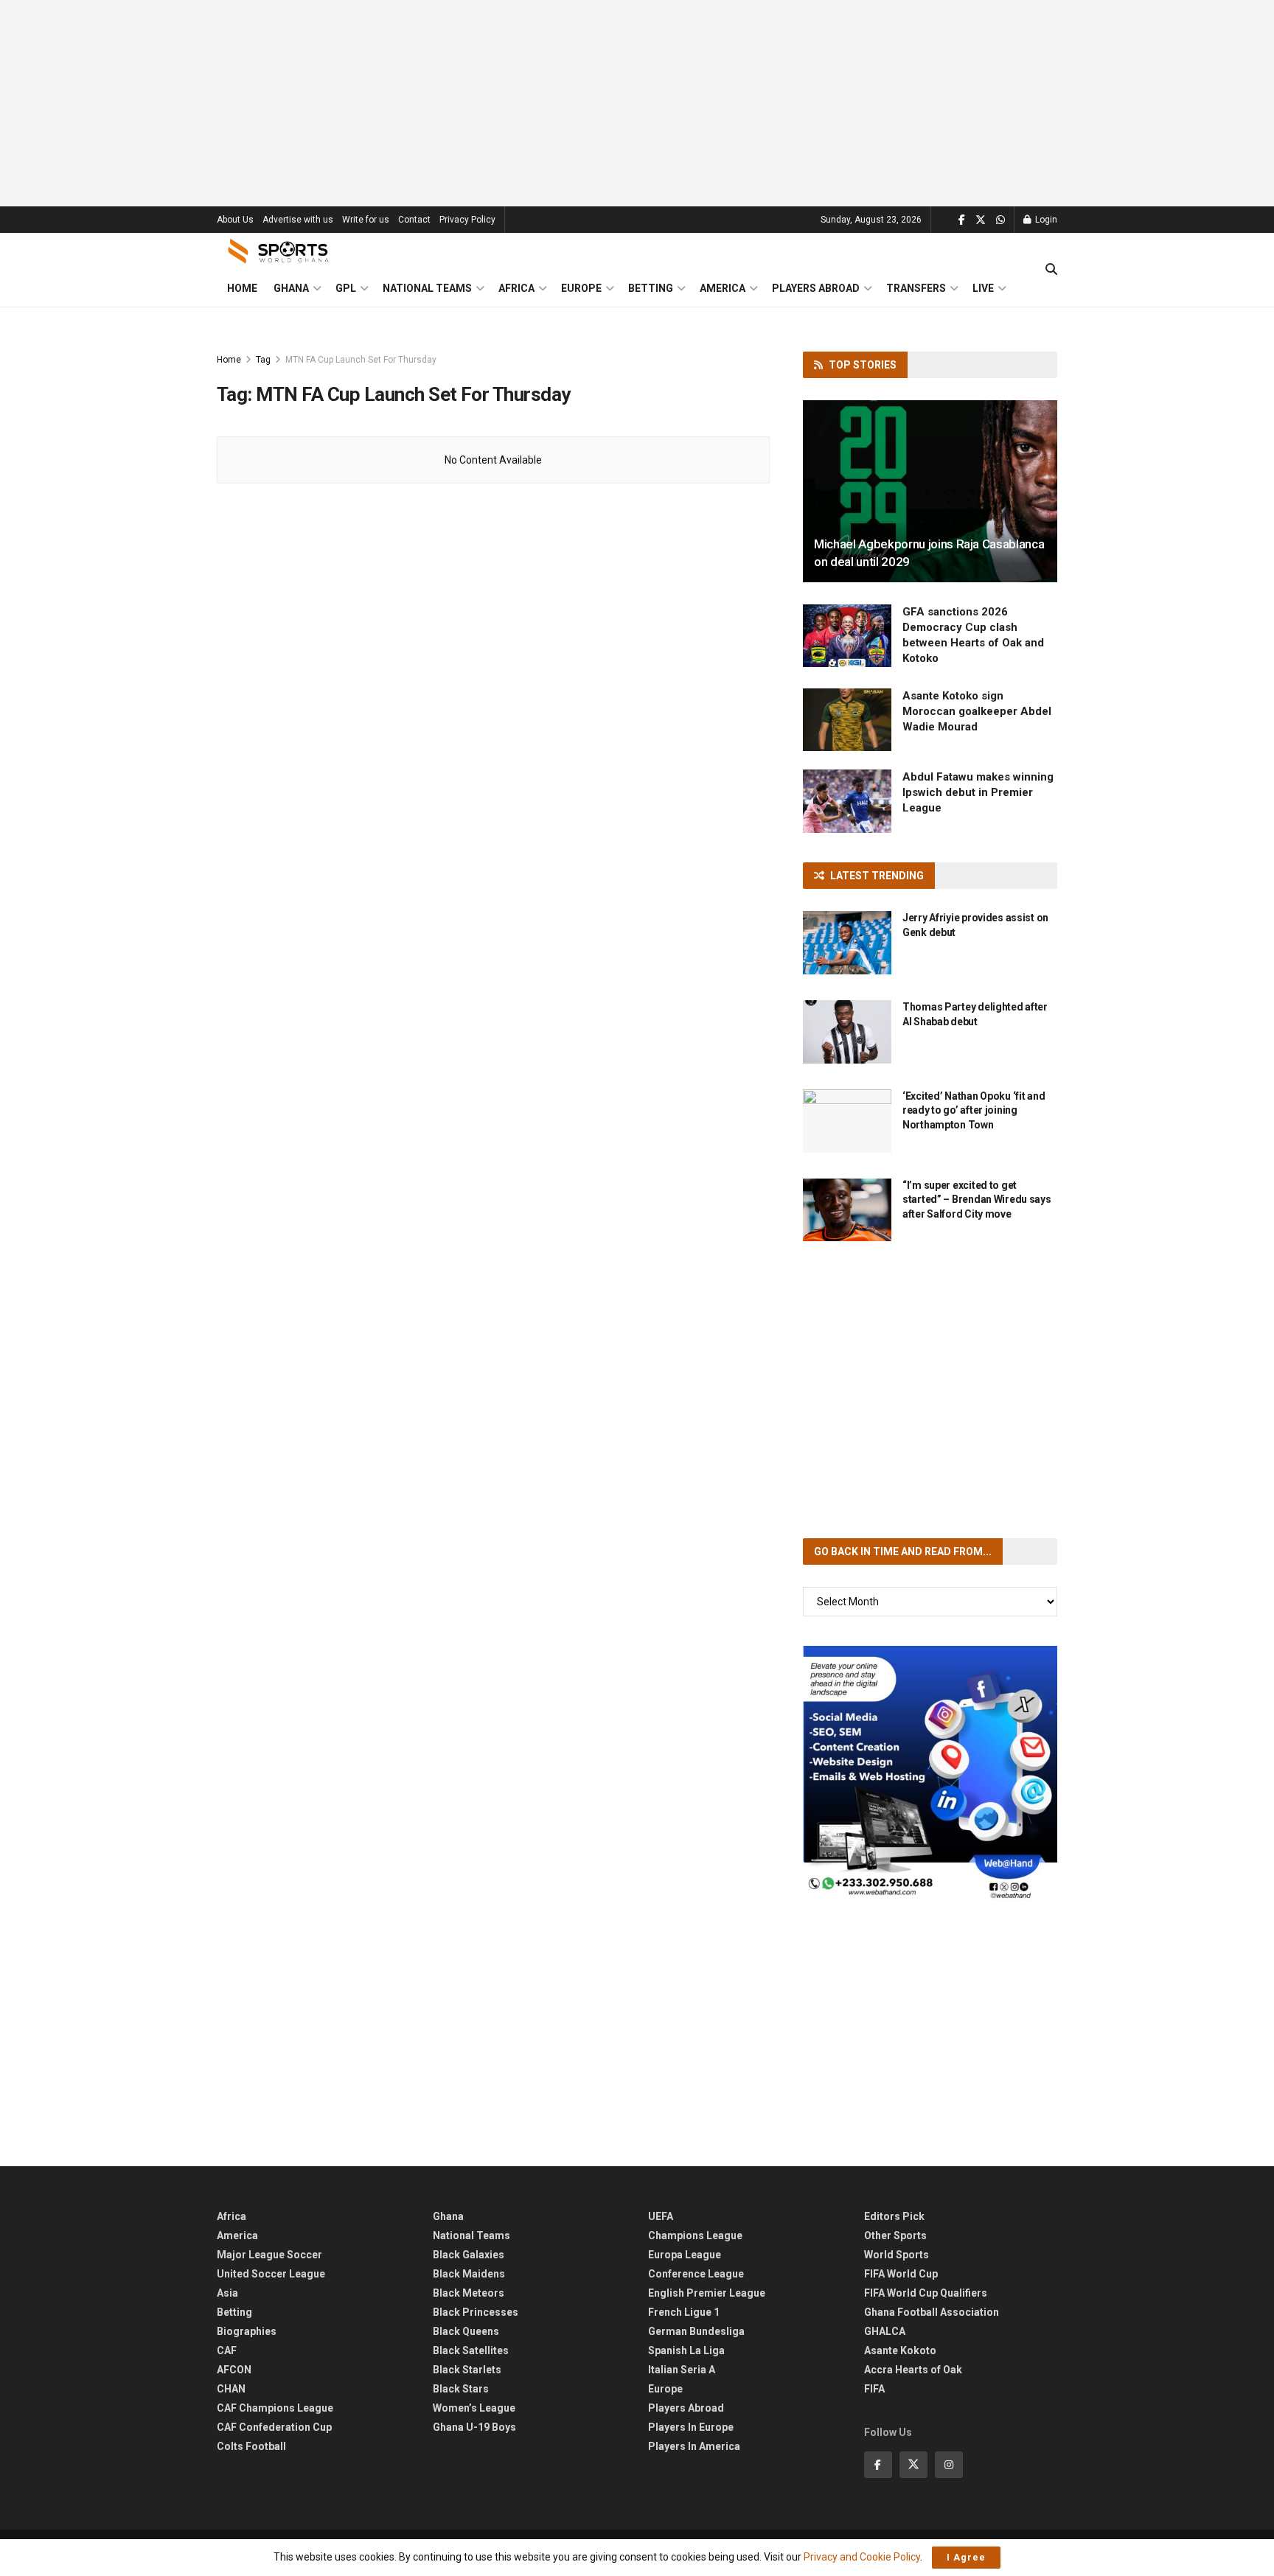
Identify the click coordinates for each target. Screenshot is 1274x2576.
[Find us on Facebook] (962, 220)
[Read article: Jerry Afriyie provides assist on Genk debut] (847, 943)
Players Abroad (816, 288)
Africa (516, 288)
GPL (346, 288)
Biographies (247, 2331)
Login (1045, 220)
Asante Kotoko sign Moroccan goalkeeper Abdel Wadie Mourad (977, 711)
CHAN (231, 2389)
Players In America (694, 2446)
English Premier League (707, 2293)
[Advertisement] (637, 103)
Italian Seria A (682, 2370)
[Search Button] (1051, 270)
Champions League (695, 2235)
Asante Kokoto (900, 2350)
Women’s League (474, 2408)
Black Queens (466, 2331)
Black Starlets (467, 2370)
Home (242, 288)
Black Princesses (476, 2312)
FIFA (874, 2389)
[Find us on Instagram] (949, 2465)
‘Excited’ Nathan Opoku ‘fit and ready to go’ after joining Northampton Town (974, 1110)
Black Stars (461, 2389)
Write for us (366, 220)
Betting (651, 288)
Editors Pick (894, 2216)
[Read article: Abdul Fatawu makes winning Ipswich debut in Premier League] (847, 801)
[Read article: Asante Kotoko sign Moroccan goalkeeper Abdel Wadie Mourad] (847, 720)
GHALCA (885, 2331)
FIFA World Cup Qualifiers (926, 2293)
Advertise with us (298, 220)
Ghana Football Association (932, 2312)
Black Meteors (469, 2293)
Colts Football (251, 2446)
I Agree (966, 2557)
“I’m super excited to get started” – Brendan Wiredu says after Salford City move (977, 1200)
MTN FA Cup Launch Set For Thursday (361, 360)
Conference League (696, 2274)
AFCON (234, 2370)
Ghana (291, 288)
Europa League (685, 2255)
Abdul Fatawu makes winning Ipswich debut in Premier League (978, 792)
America (723, 288)
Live (983, 288)
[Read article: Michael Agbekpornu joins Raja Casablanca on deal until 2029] (930, 491)
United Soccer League (271, 2274)
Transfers (916, 288)
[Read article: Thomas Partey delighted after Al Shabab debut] (847, 1032)
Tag (263, 360)
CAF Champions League (275, 2408)
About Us (235, 220)
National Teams (427, 288)
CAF (227, 2350)
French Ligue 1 (684, 2312)
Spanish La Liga (686, 2350)
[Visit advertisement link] (930, 1773)
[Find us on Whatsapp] (1000, 220)
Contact (414, 220)
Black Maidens (469, 2274)
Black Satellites (471, 2350)
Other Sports (895, 2235)
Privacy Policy (467, 220)
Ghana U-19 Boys (474, 2427)
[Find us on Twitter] (981, 220)
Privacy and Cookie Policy (862, 2557)
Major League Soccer (269, 2255)
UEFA (661, 2216)
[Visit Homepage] (279, 251)
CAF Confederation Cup (274, 2427)
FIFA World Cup (901, 2274)
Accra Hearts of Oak (913, 2370)
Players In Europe (691, 2427)
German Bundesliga (696, 2331)
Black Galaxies (469, 2255)
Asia (227, 2293)
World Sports (897, 2255)
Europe (581, 288)
